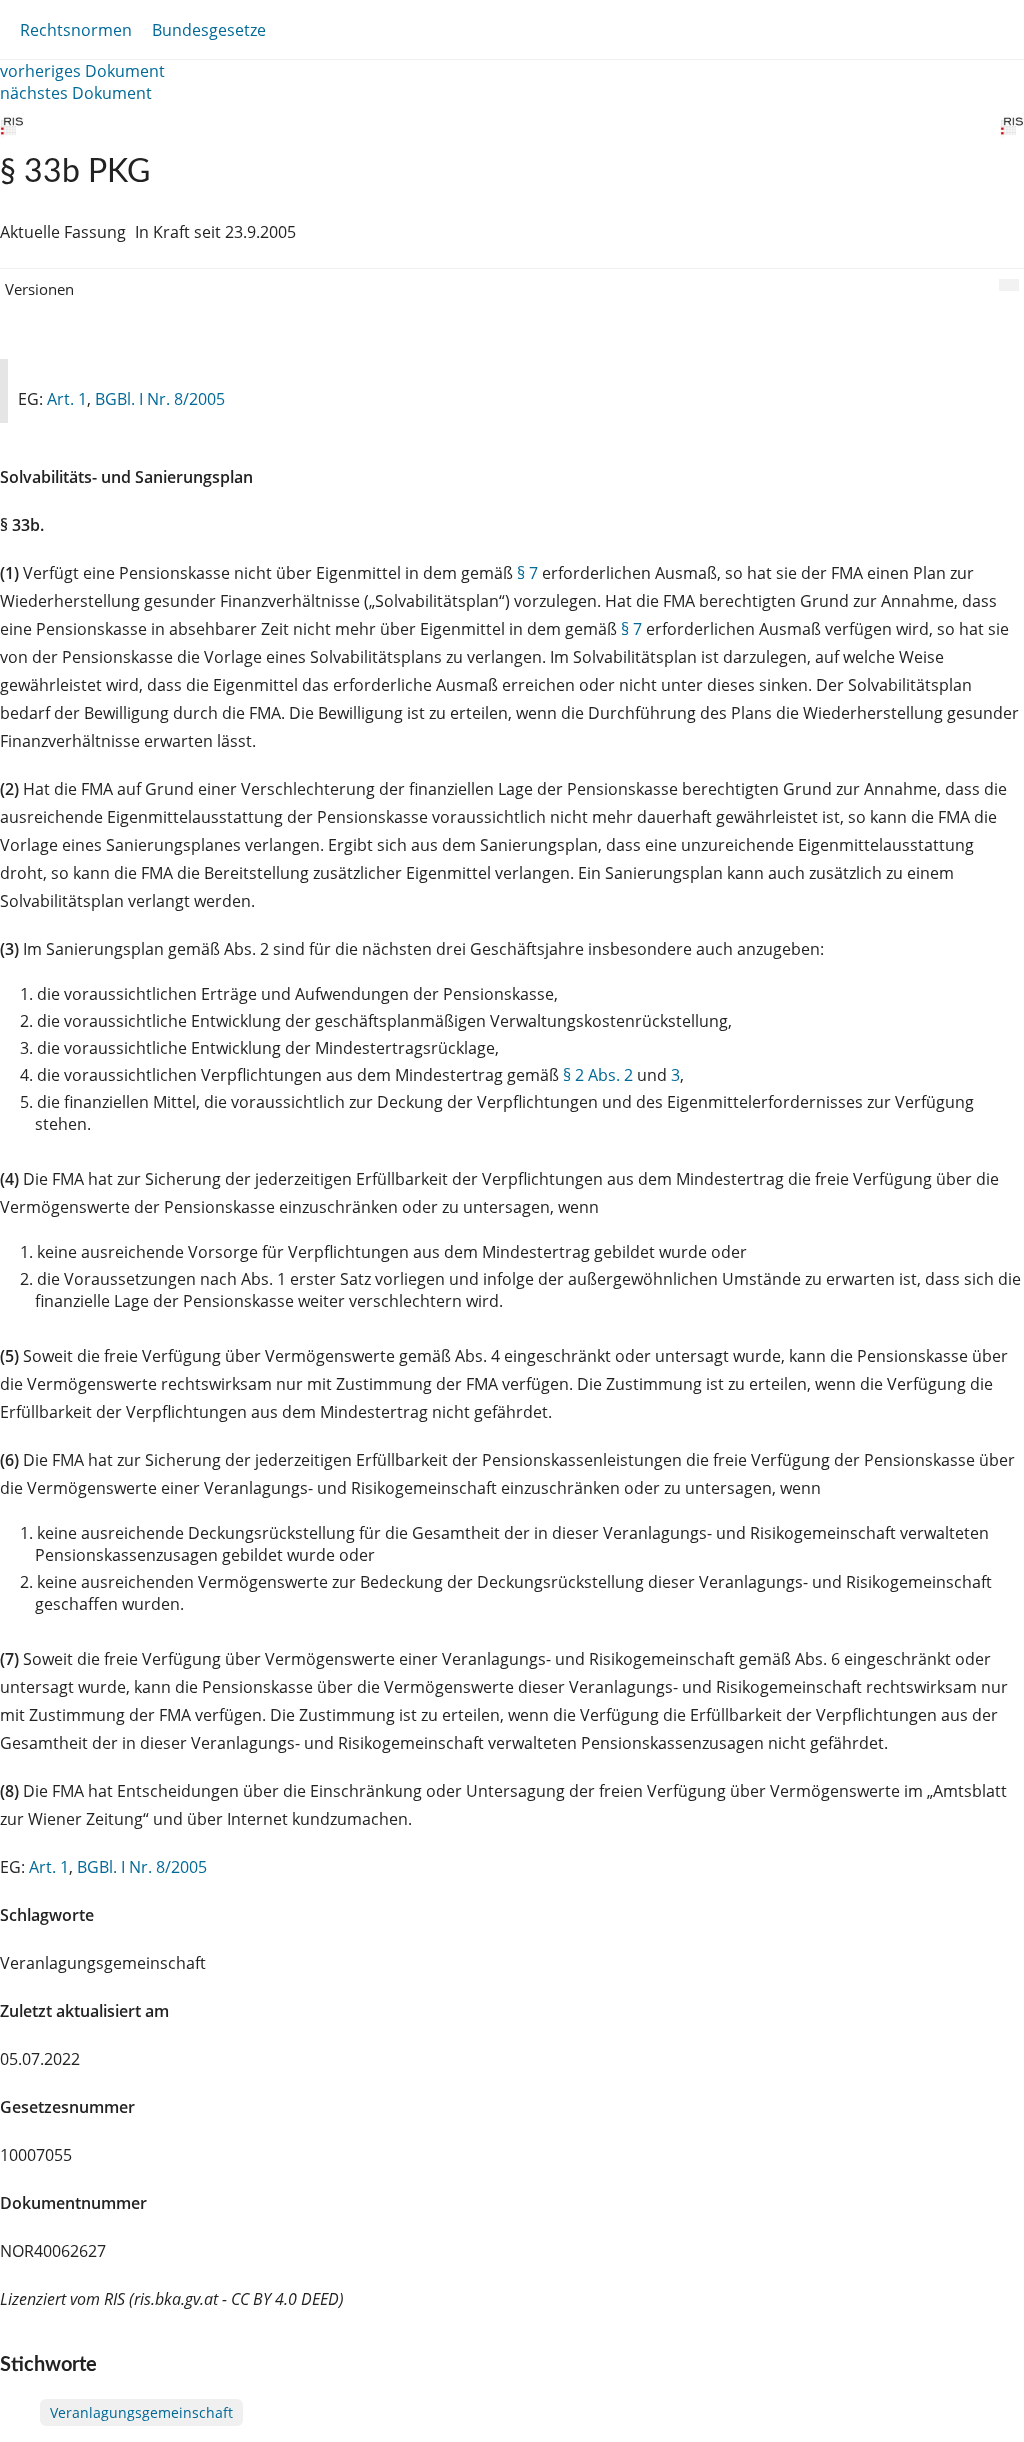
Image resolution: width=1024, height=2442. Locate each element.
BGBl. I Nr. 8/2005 (160, 399)
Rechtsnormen (76, 30)
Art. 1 (67, 399)
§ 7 (527, 573)
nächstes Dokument (76, 93)
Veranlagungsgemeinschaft (141, 2412)
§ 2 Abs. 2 (598, 1075)
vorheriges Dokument (82, 71)
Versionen (39, 289)
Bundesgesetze (209, 30)
